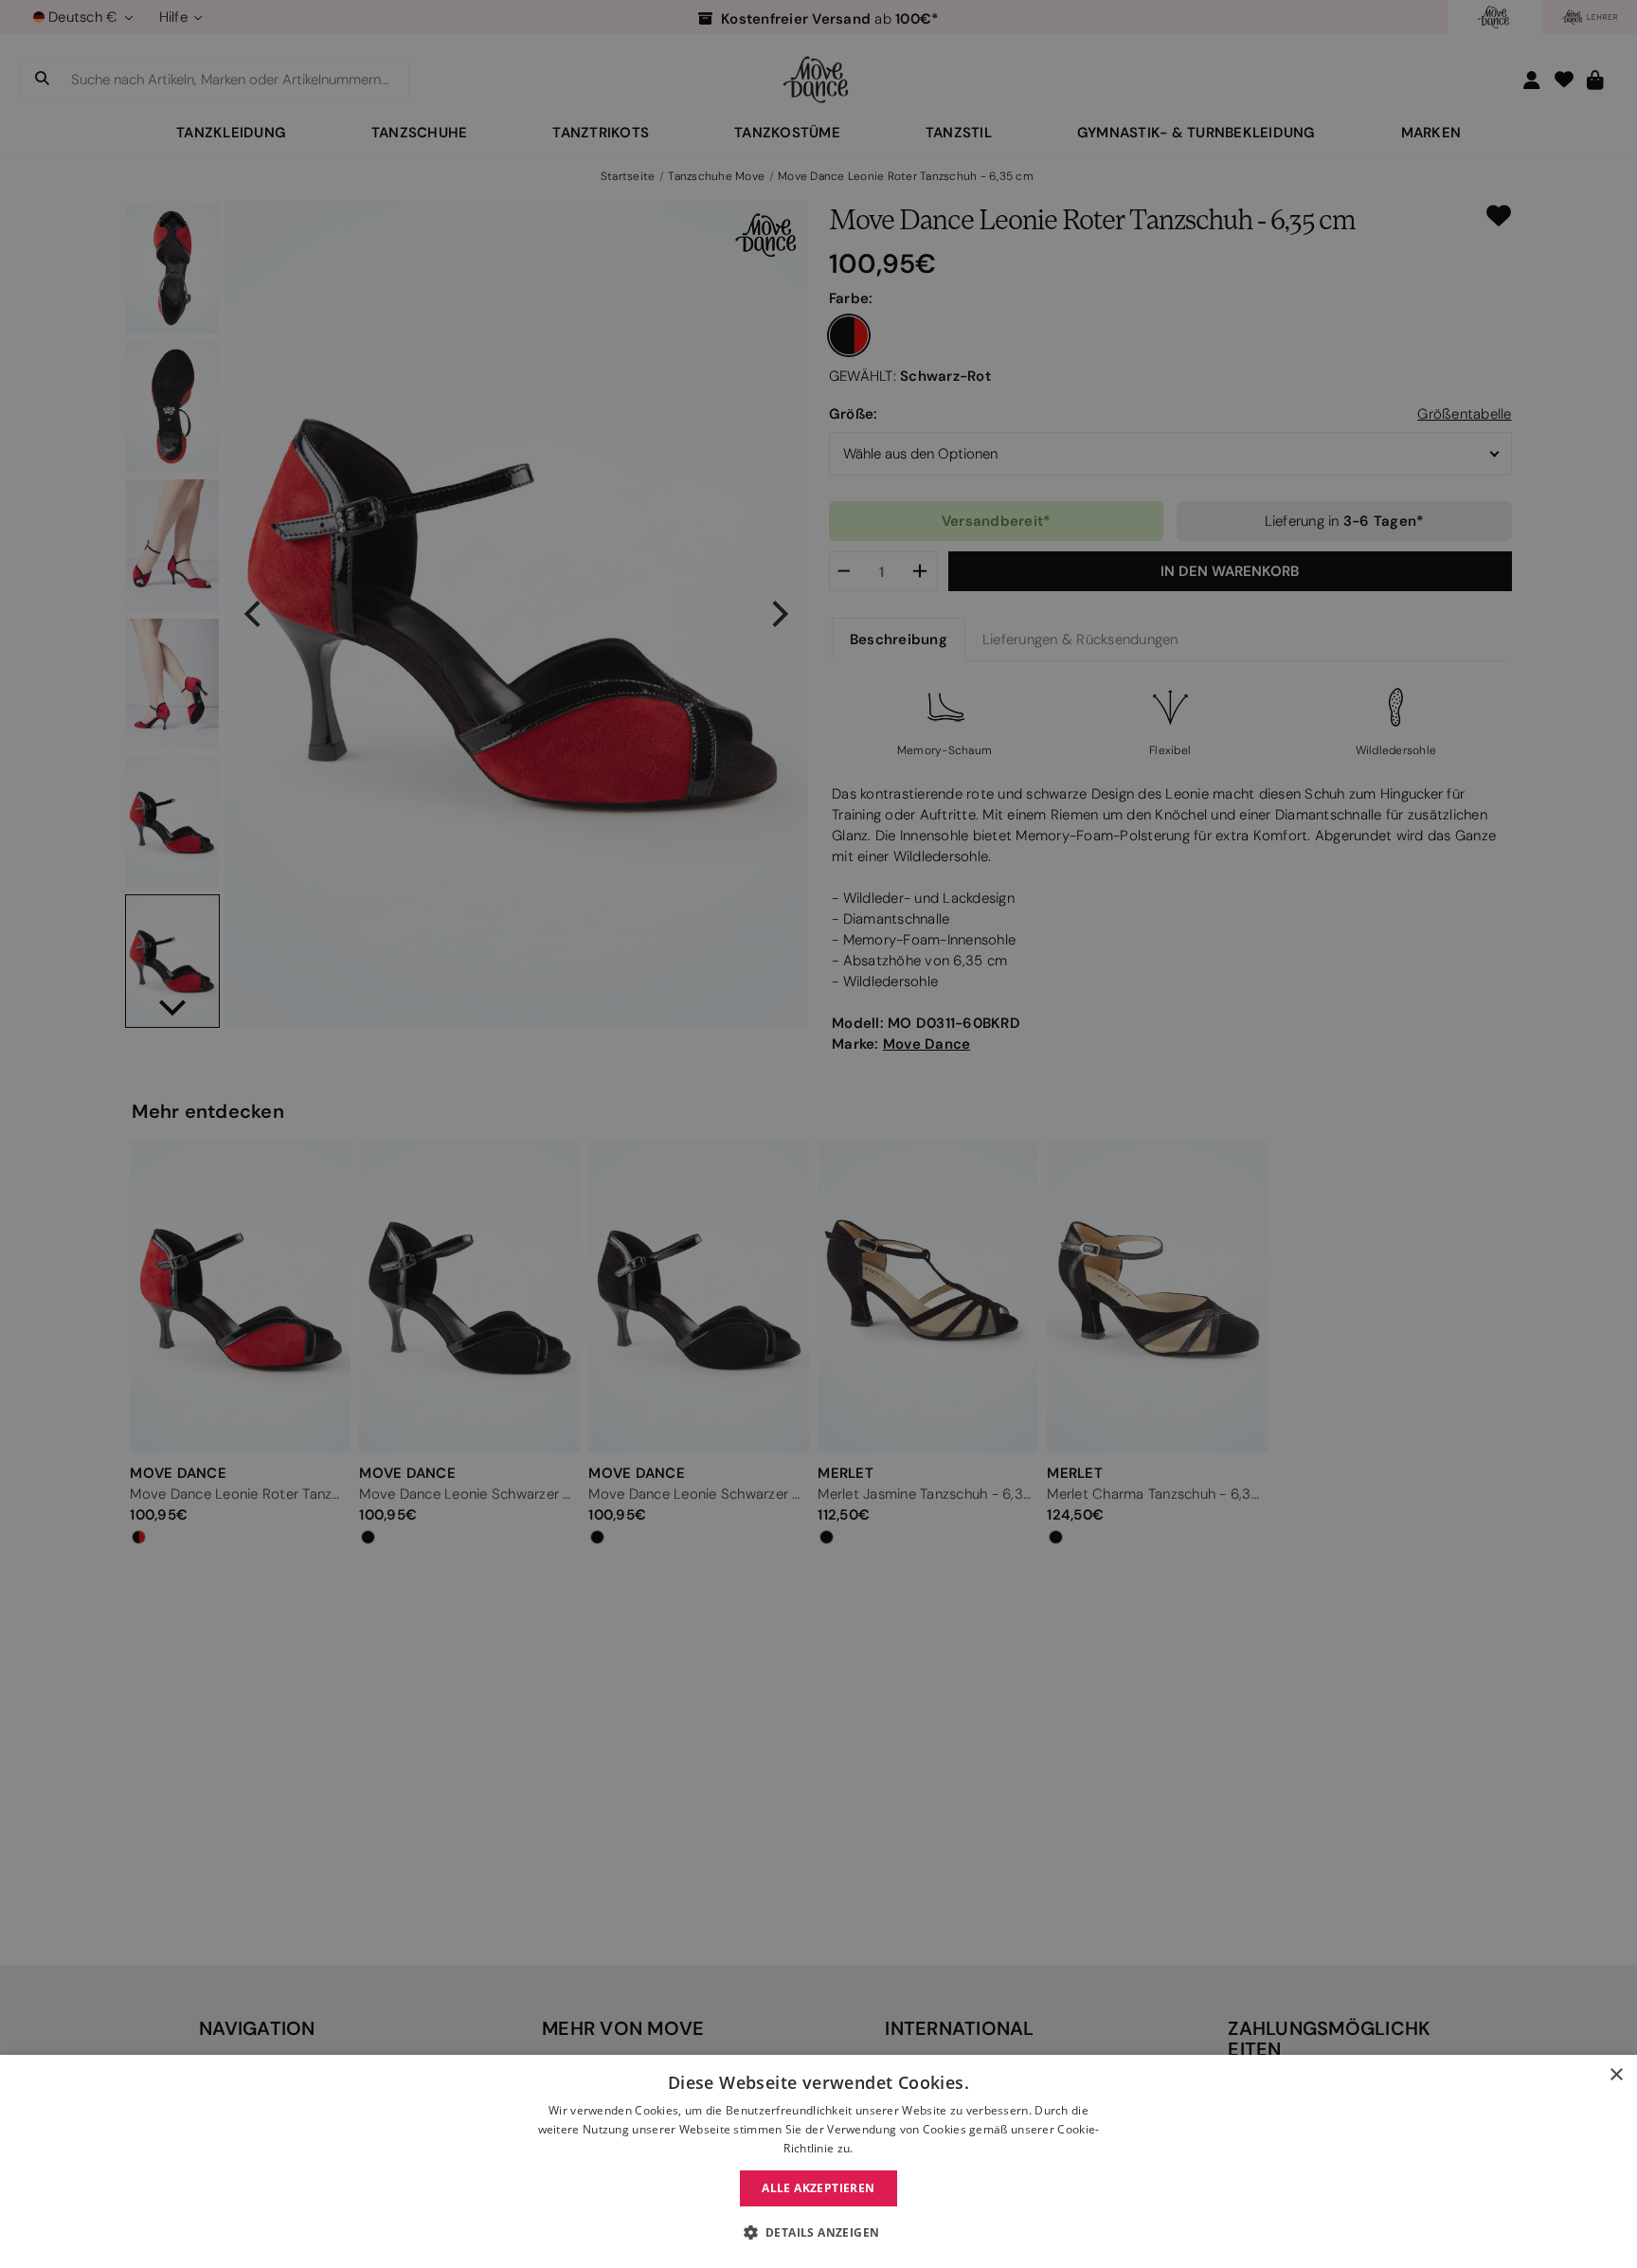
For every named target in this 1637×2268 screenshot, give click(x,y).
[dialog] (818, 2161)
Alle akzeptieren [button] (818, 2188)
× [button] (1616, 2075)
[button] (819, 2233)
